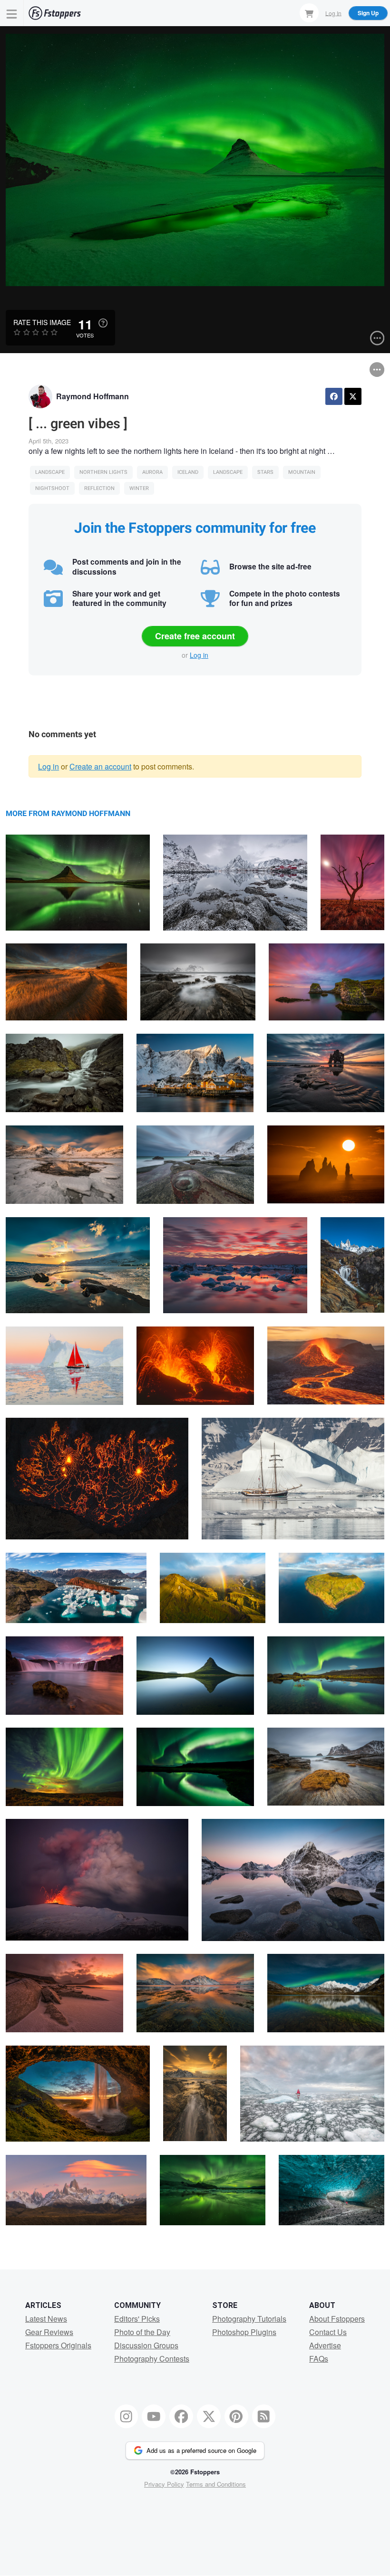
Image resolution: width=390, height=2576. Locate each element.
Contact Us (328, 2332)
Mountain (302, 472)
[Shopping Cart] (309, 13)
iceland (188, 472)
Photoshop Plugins (244, 2332)
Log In (333, 13)
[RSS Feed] (264, 2416)
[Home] (55, 13)
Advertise (325, 2345)
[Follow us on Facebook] (181, 2416)
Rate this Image (42, 322)
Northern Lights (103, 472)
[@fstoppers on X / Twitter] (209, 2416)
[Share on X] (353, 396)
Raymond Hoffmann (93, 396)
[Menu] (12, 13)
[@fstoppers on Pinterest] (236, 2416)
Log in (199, 655)
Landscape (50, 472)
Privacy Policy (164, 2484)
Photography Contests (152, 2359)
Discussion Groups (146, 2345)
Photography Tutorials (249, 2319)
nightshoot (52, 488)
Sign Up (368, 13)
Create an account (100, 766)
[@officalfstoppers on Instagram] (127, 2416)
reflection (99, 488)
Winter (139, 488)
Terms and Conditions (216, 2484)
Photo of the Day (142, 2332)
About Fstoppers (337, 2319)
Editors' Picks (137, 2319)
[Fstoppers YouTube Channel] (154, 2416)
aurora (152, 472)
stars (265, 472)
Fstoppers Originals (58, 2345)
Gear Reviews (49, 2332)
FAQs (319, 2359)
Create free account (195, 636)
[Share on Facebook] (334, 396)
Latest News (46, 2319)
